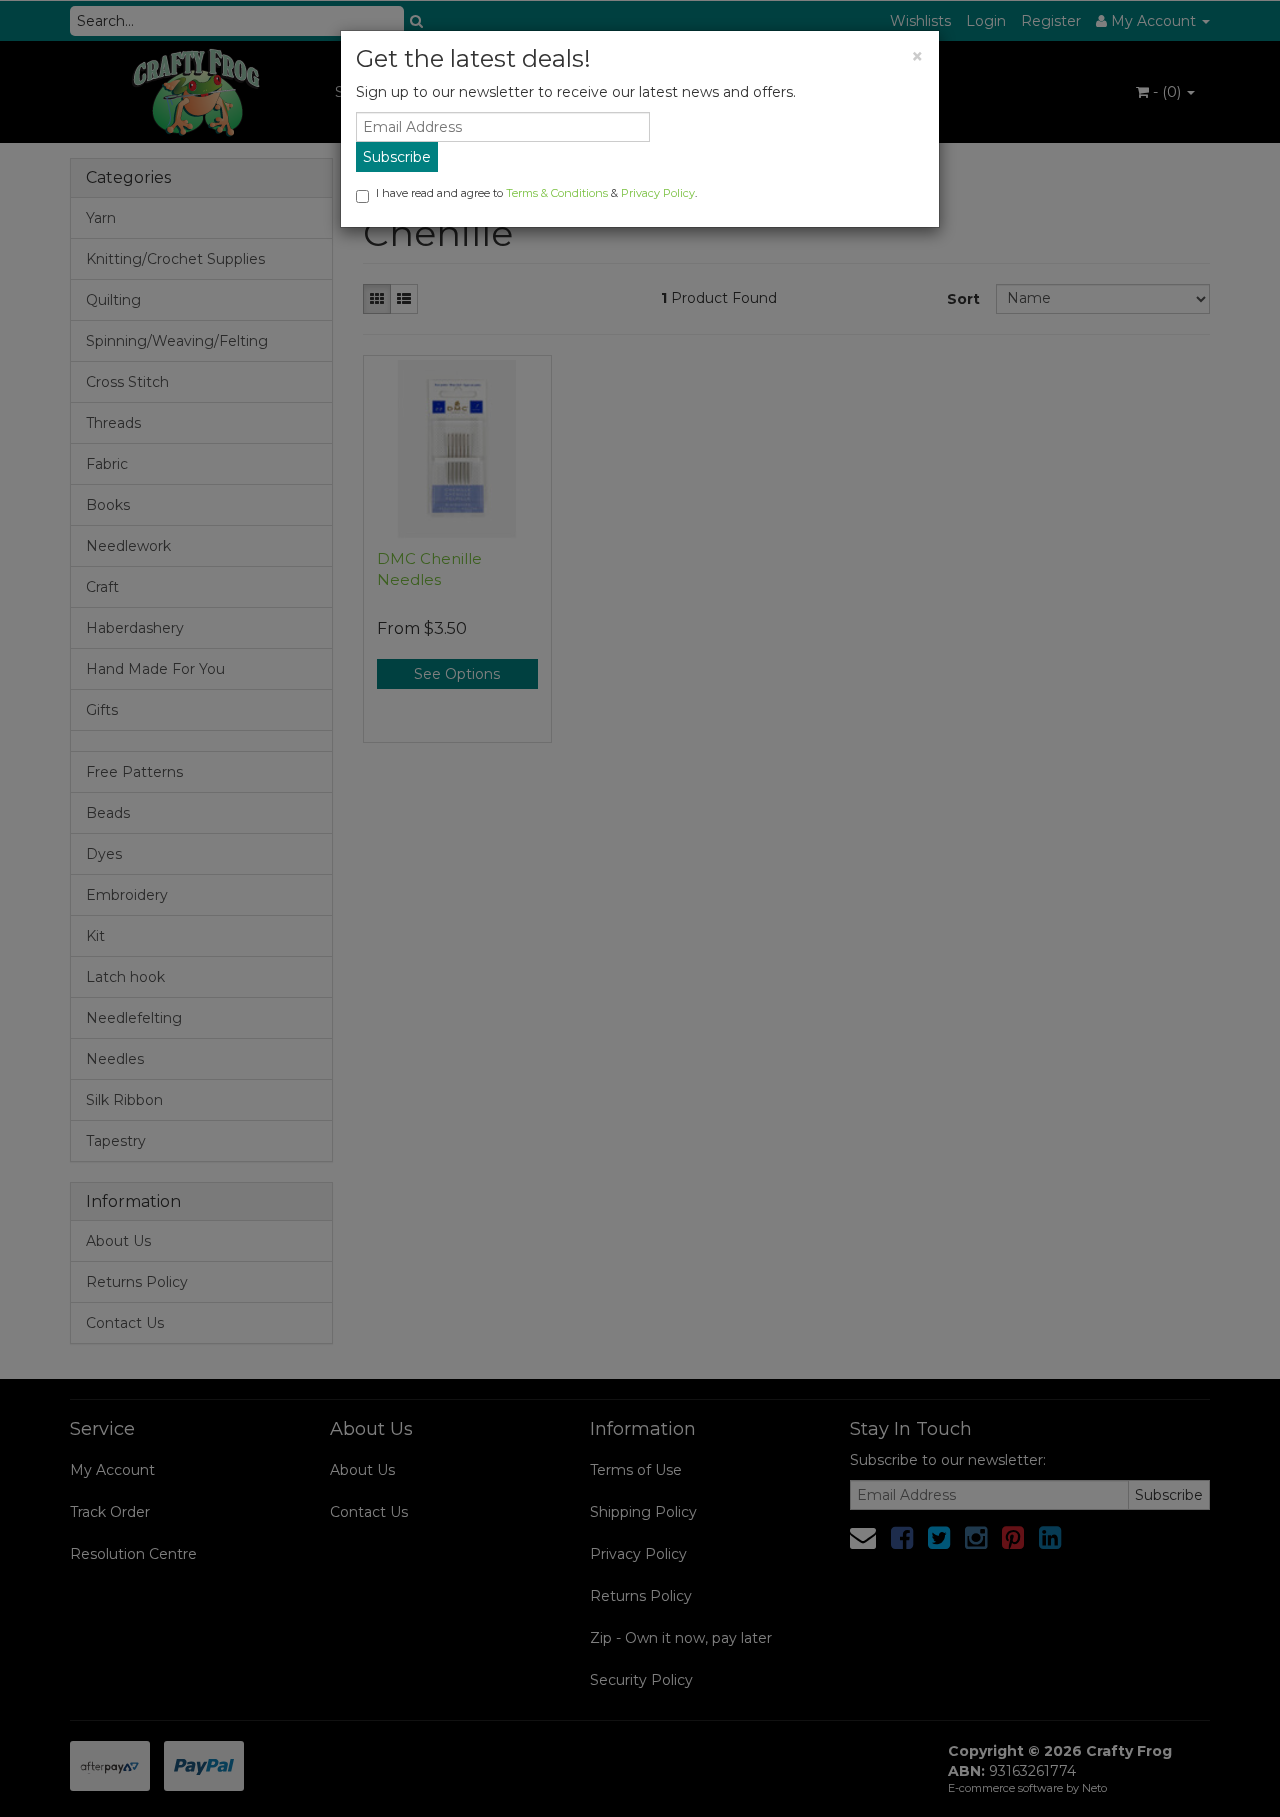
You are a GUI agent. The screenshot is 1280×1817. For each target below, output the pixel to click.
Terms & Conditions (557, 193)
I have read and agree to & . (536, 193)
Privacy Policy (658, 193)
